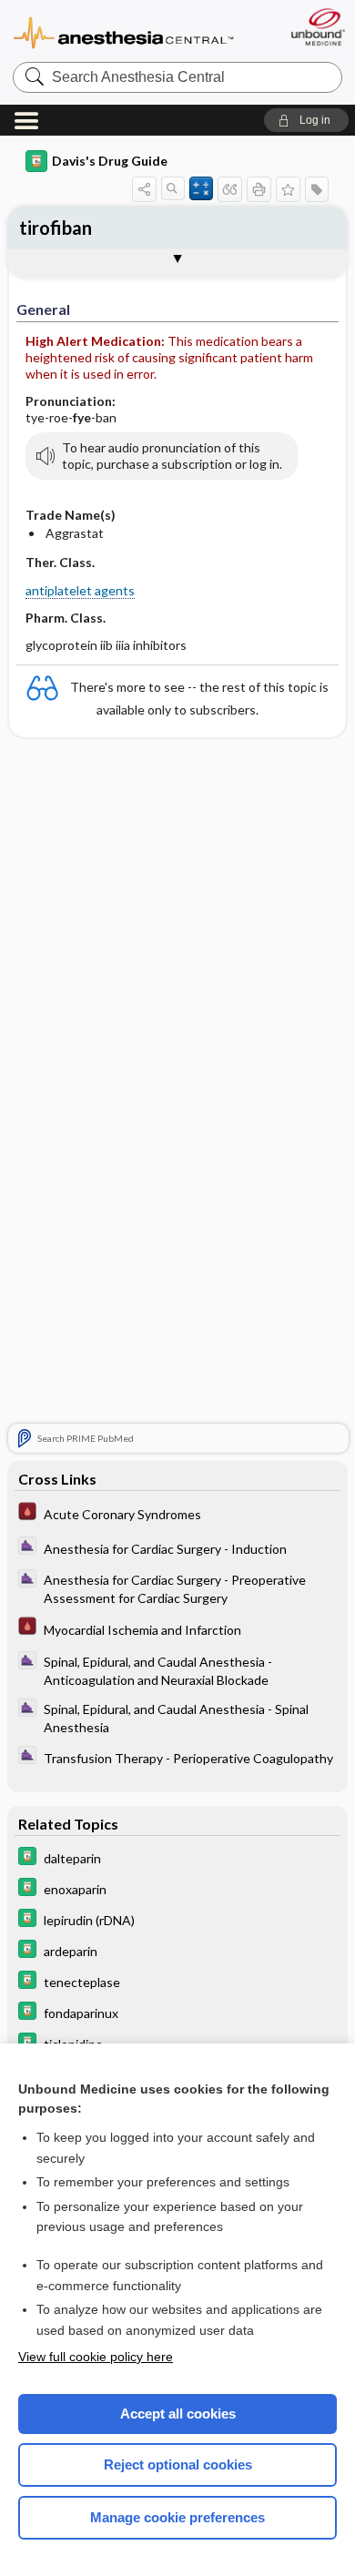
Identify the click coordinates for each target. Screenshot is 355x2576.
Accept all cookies (178, 2414)
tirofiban (56, 228)
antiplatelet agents (80, 590)
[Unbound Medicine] (317, 27)
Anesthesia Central (124, 31)
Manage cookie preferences (177, 2517)
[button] (306, 120)
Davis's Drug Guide (110, 161)
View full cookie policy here (96, 2357)
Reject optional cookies (178, 2464)
